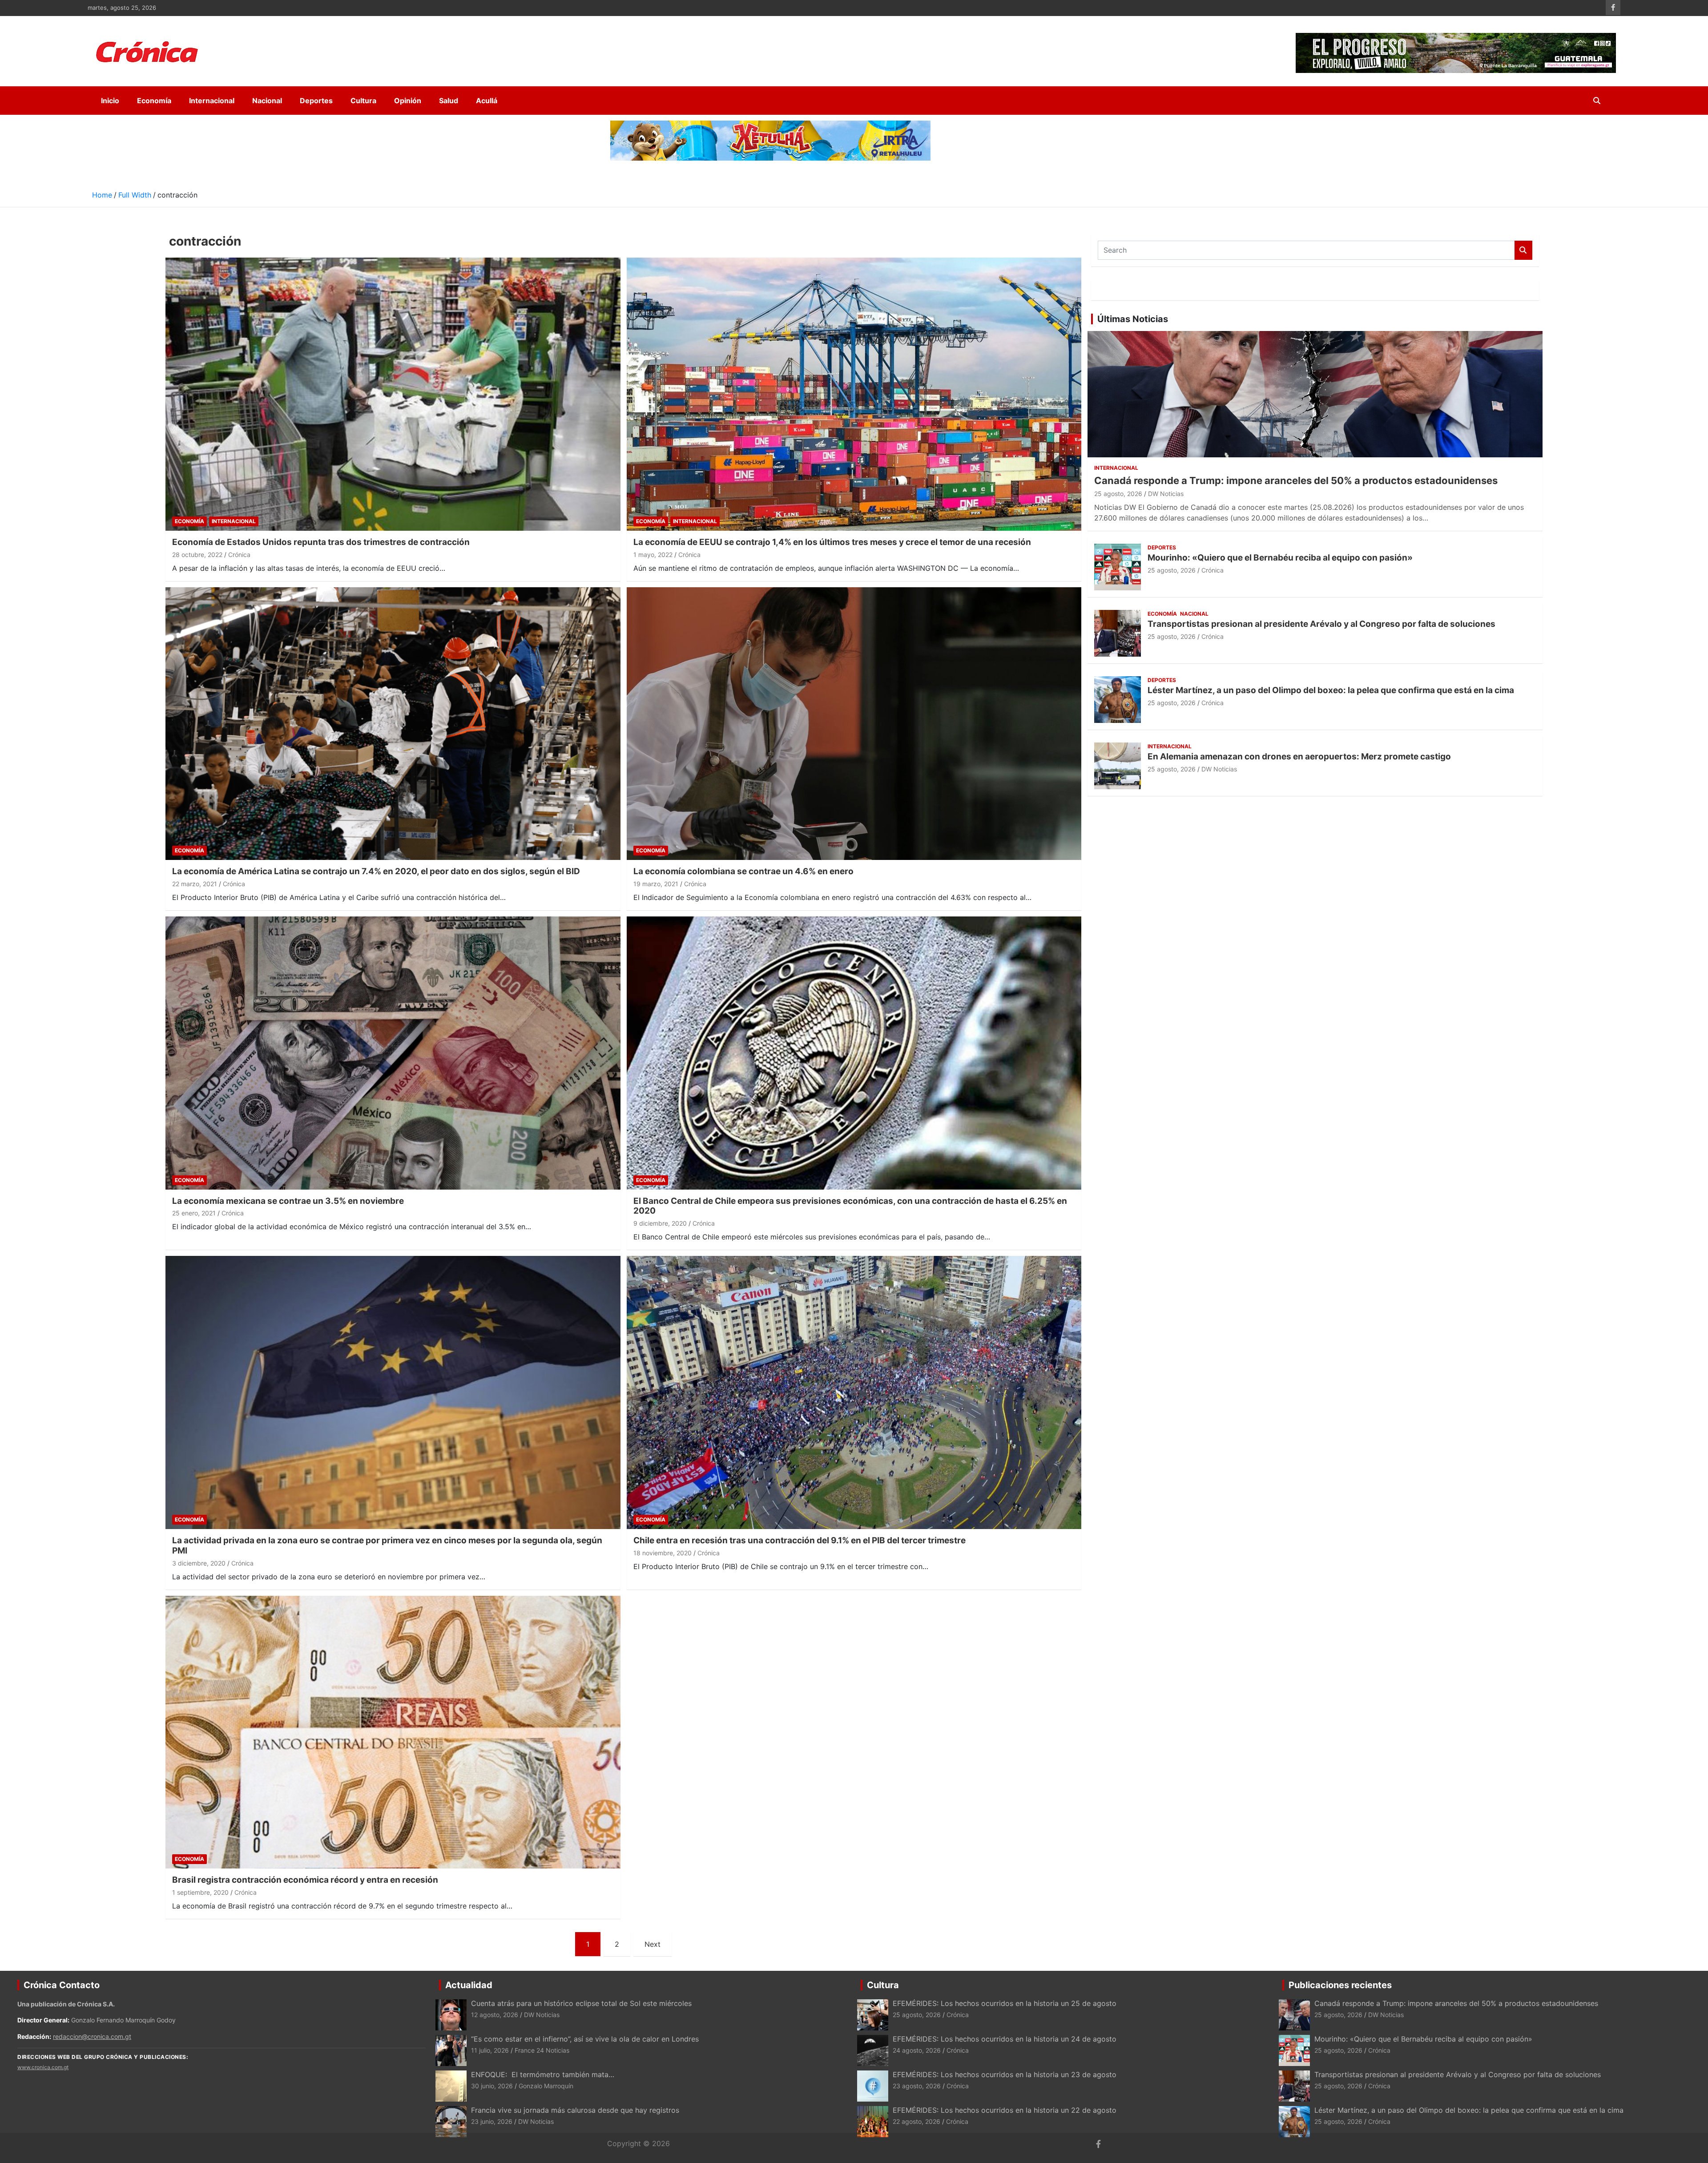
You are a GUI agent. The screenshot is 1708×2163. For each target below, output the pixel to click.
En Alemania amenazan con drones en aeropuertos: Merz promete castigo (1299, 757)
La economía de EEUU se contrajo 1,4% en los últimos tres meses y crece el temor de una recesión (832, 542)
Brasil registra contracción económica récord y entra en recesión (305, 1880)
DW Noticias (1166, 494)
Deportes (316, 101)
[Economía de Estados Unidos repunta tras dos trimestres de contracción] (393, 394)
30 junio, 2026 (492, 2086)
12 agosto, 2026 (495, 2015)
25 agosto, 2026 (1118, 494)
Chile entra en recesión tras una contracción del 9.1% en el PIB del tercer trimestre (800, 1540)
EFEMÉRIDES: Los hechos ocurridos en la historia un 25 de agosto (1005, 2003)
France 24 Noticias (542, 2050)
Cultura (363, 101)
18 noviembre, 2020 (663, 1553)
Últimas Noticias (1133, 319)
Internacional (212, 101)
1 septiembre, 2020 (200, 1892)
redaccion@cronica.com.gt (92, 2036)
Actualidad (469, 1985)
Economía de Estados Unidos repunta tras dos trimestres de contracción (321, 542)
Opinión (408, 101)
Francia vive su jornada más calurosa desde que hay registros (575, 2110)
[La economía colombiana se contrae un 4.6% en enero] (854, 724)
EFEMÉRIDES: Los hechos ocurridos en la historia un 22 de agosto (1005, 2110)
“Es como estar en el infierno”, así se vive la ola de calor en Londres (585, 2039)
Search (1523, 250)
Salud (449, 101)
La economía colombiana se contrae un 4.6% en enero (743, 871)
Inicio (110, 101)
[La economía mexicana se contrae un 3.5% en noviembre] (393, 1053)
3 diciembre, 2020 (199, 1563)
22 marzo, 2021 (195, 884)
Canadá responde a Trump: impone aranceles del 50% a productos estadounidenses (1296, 480)
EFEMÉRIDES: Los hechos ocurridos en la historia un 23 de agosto (1006, 2074)
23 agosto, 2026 (917, 2086)
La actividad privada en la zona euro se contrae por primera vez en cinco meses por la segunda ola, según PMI (387, 1546)
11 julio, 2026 (490, 2050)
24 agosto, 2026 (917, 2050)
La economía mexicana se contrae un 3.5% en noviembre (288, 1201)
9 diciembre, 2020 (660, 1223)
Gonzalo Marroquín (546, 2086)
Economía (154, 101)
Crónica (239, 555)
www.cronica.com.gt (43, 2067)
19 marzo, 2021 (656, 884)
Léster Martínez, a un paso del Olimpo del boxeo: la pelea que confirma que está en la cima (1331, 690)
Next (653, 1944)
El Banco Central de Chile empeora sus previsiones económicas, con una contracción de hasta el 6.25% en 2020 (850, 1206)
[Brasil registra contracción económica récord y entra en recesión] (393, 1732)
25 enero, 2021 (194, 1213)
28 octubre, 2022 (197, 555)
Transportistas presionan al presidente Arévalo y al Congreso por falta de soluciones (1321, 624)
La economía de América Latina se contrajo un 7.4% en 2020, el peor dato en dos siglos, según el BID (376, 871)
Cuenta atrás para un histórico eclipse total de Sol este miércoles (581, 2003)
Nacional (267, 101)
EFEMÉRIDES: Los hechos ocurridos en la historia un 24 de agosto (1005, 2039)
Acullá (487, 101)
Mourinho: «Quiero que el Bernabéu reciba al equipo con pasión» (1280, 558)
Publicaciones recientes (1340, 1985)
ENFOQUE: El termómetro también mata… (543, 2074)
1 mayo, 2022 (653, 555)
